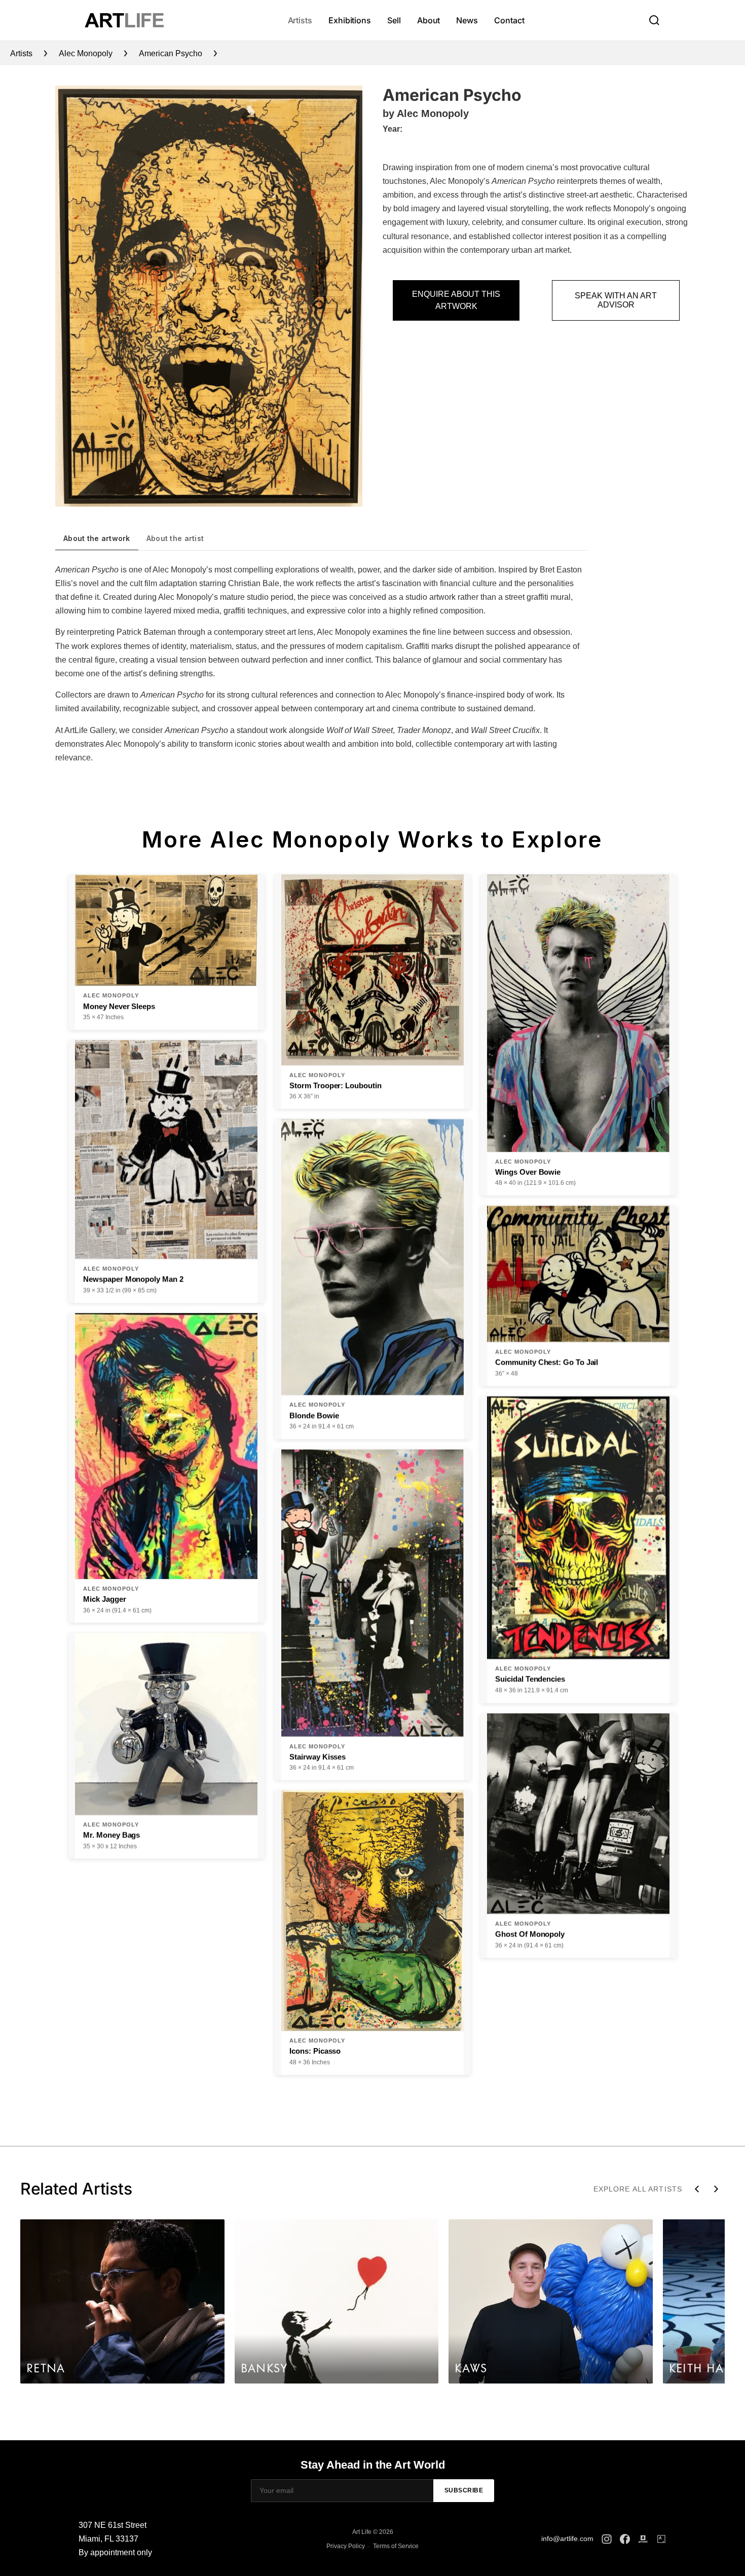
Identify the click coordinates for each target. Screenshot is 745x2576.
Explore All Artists (638, 2189)
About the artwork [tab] (97, 538)
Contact (509, 20)
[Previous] (697, 2189)
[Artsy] (661, 2539)
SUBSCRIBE (464, 2490)
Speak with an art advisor (616, 300)
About (429, 20)
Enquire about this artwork (456, 300)
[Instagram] (607, 2539)
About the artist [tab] (175, 538)
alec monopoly (86, 53)
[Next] (716, 2189)
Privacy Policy (346, 2546)
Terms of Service (396, 2546)
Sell (394, 20)
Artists (300, 20)
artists (21, 53)
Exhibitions (350, 20)
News (467, 20)
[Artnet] (643, 2539)
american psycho (171, 53)
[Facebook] (625, 2539)
